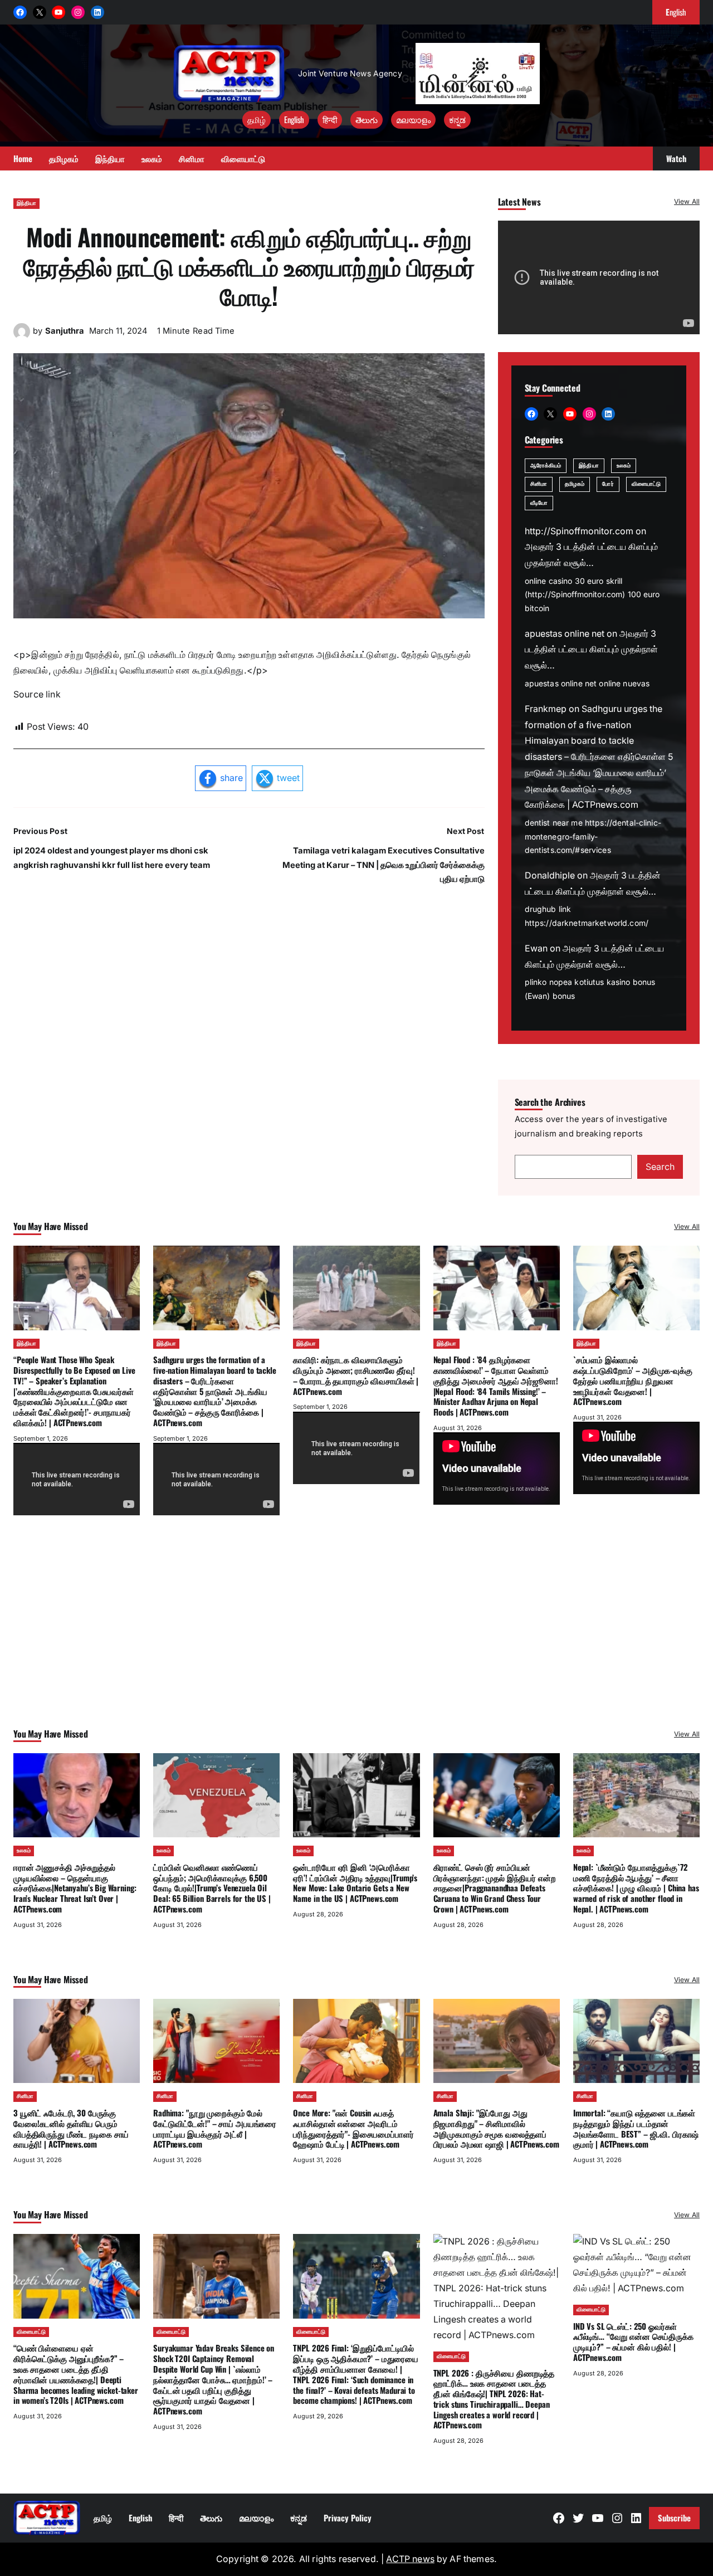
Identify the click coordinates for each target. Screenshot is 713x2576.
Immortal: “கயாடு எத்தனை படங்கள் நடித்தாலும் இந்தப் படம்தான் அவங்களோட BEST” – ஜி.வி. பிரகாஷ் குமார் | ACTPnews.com (636, 2128)
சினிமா (539, 484)
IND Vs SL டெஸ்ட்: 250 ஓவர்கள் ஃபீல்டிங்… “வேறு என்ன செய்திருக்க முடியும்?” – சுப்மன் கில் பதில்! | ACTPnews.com (633, 2341)
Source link (37, 694)
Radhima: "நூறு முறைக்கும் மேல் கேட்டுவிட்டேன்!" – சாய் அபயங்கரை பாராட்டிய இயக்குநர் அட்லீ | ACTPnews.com (215, 2128)
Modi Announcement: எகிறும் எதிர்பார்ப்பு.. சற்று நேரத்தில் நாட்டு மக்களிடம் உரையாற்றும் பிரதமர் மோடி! (249, 266)
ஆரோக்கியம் (546, 465)
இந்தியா (26, 203)
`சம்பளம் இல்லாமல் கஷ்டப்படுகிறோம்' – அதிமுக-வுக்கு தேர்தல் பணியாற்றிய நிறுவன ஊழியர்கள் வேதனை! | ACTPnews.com (633, 1380)
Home (23, 158)
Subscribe (674, 2518)
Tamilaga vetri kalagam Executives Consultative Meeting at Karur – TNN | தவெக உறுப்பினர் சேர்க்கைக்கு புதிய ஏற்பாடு (384, 865)
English (294, 119)
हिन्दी (330, 119)
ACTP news (410, 2559)
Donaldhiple (550, 875)
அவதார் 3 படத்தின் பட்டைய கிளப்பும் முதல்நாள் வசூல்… (591, 650)
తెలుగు (367, 119)
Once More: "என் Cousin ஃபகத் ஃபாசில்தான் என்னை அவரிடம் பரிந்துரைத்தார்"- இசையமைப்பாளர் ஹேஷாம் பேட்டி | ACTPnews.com (353, 2128)
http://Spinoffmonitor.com (579, 531)
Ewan (536, 948)
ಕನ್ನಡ (457, 119)
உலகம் (624, 465)
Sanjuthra (65, 331)
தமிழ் (257, 119)
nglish (676, 12)
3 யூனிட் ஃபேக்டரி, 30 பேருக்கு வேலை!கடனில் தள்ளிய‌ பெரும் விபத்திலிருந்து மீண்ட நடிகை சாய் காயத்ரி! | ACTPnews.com (71, 2128)
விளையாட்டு (646, 484)
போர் (608, 484)
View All (687, 201)
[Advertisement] (356, 1637)
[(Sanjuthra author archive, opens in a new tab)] (22, 337)
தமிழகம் (575, 484)
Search (660, 1167)
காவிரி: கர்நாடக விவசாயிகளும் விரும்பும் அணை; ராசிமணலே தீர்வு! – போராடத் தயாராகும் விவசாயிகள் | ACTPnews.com (356, 1375)
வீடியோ (539, 503)
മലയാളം (413, 119)
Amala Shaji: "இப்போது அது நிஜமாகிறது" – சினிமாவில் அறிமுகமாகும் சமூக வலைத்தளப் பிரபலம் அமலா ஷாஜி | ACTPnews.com (496, 2128)
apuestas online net (565, 634)
